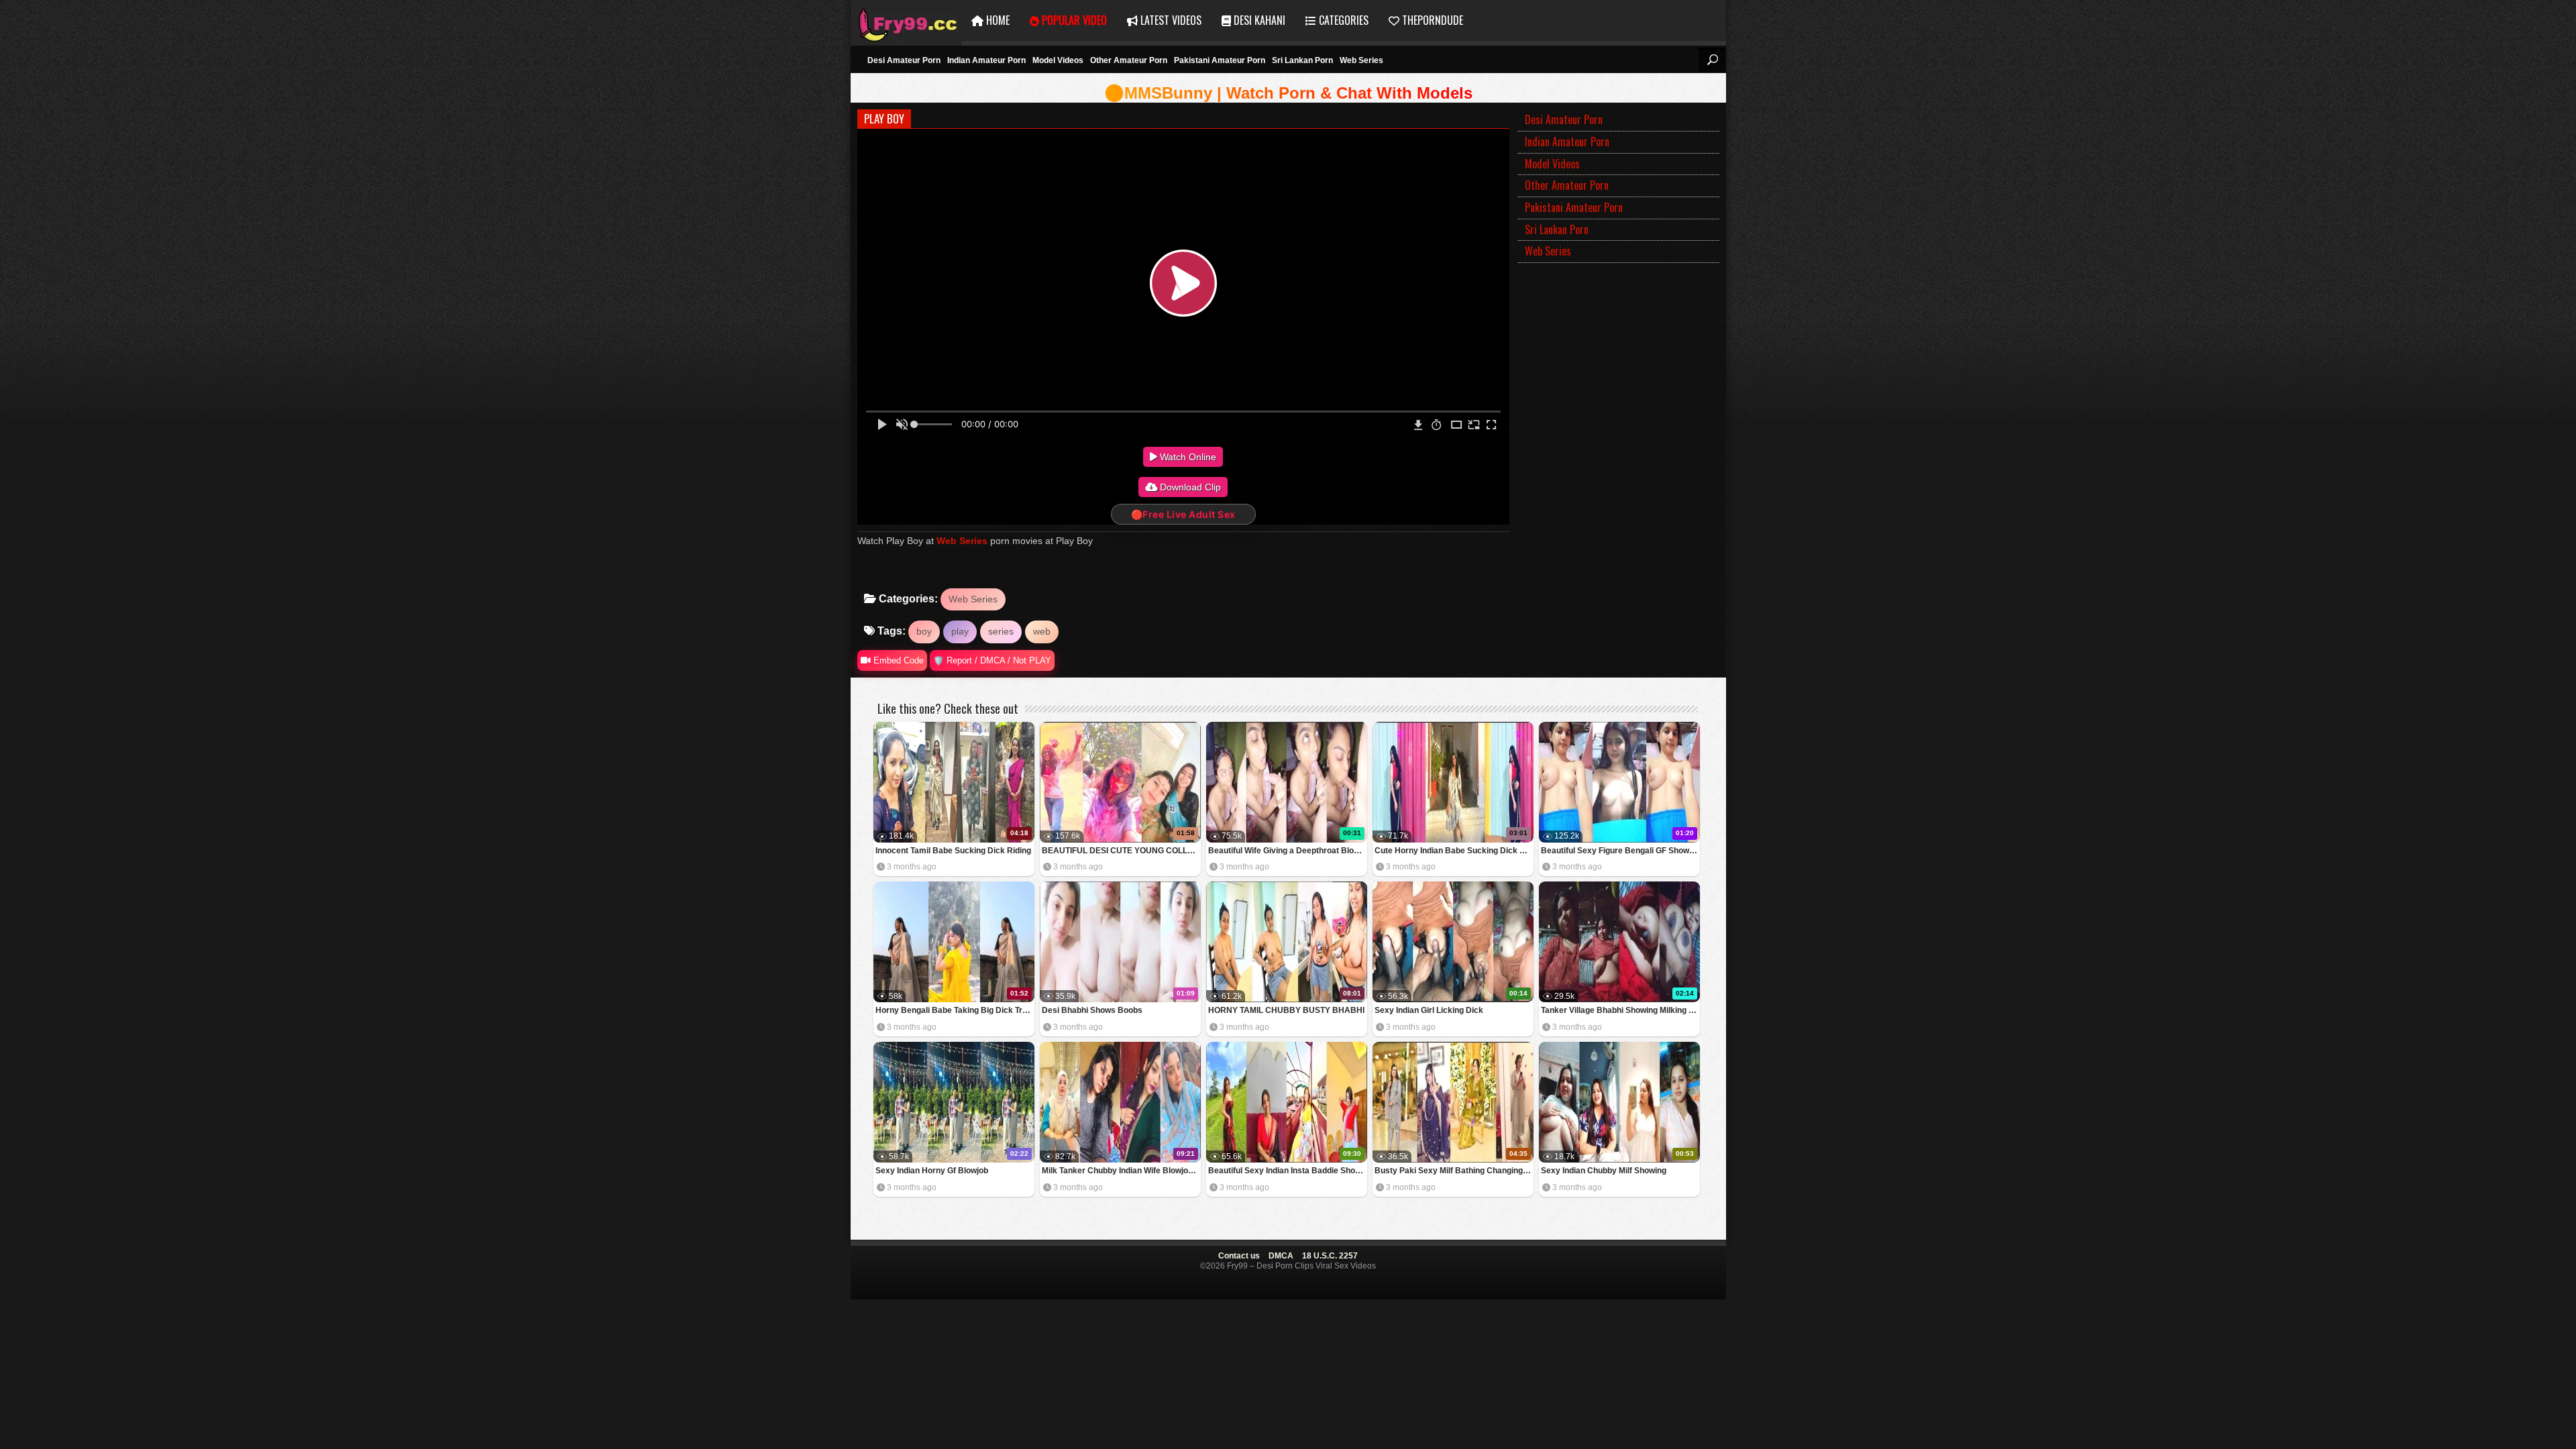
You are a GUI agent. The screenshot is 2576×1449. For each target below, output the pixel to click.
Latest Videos (1170, 20)
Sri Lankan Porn (1302, 60)
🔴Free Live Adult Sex (1183, 514)
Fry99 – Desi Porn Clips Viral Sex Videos (906, 20)
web (1042, 631)
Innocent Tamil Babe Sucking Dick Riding (953, 851)
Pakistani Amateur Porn (1220, 60)
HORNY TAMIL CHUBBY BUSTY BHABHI (1286, 1010)
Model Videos (1058, 60)
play (960, 631)
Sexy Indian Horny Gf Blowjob (932, 1171)
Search (1712, 60)
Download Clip (1189, 487)
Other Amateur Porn (1129, 60)
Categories (1342, 20)
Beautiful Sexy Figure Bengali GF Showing (1620, 851)
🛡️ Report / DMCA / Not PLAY (992, 660)
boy (924, 631)
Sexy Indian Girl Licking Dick (1429, 1010)
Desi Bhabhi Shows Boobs (1092, 1010)
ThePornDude (1431, 20)
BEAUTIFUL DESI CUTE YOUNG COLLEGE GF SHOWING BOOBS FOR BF (1121, 851)
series (1001, 631)
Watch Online (1187, 457)
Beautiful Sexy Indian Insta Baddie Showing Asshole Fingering (1288, 1171)
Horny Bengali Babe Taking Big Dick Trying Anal (955, 1010)
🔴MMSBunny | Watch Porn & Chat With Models (1288, 93)
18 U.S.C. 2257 (1330, 1256)
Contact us (1239, 1256)
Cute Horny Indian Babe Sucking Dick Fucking (1454, 851)
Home (997, 20)
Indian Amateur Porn (986, 60)
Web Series (1361, 60)
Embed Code (897, 660)
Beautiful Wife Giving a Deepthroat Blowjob (1288, 851)
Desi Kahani (1258, 20)
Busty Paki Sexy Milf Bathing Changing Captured (1454, 1171)
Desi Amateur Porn (904, 60)
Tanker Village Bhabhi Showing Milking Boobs (1620, 1010)
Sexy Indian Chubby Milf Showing (1604, 1171)
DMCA (1281, 1256)
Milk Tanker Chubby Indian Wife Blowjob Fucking (1121, 1171)
